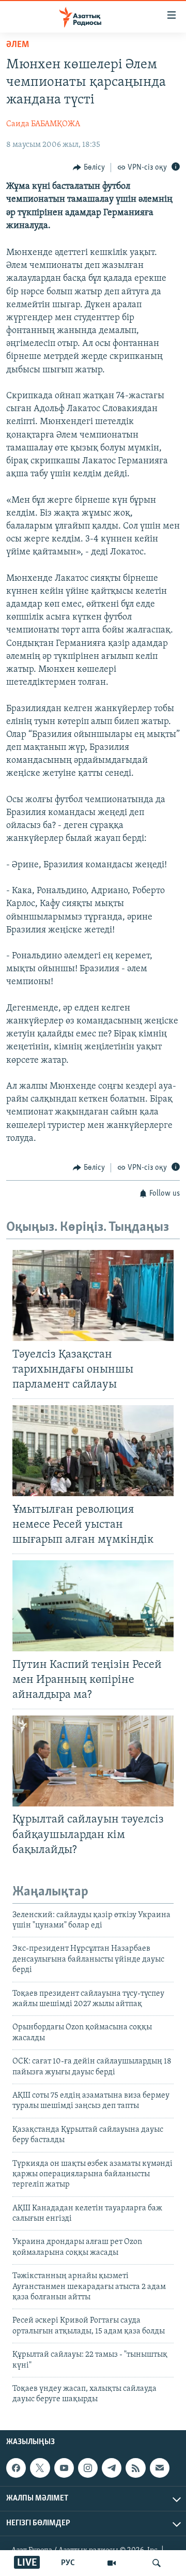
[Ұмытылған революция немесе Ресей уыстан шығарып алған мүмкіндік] (93, 1451)
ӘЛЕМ (18, 45)
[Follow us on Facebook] (16, 2468)
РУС (68, 2563)
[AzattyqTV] (112, 2563)
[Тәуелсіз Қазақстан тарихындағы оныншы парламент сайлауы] (93, 1295)
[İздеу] (157, 2563)
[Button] (89, 168)
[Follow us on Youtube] (64, 2468)
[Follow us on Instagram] (88, 2468)
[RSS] (135, 2468)
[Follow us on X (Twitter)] (40, 2468)
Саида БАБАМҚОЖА (43, 124)
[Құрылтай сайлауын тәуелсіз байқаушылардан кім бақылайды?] (93, 1761)
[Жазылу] (160, 2468)
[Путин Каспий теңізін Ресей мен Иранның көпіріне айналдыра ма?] (93, 1606)
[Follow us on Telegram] (112, 2468)
